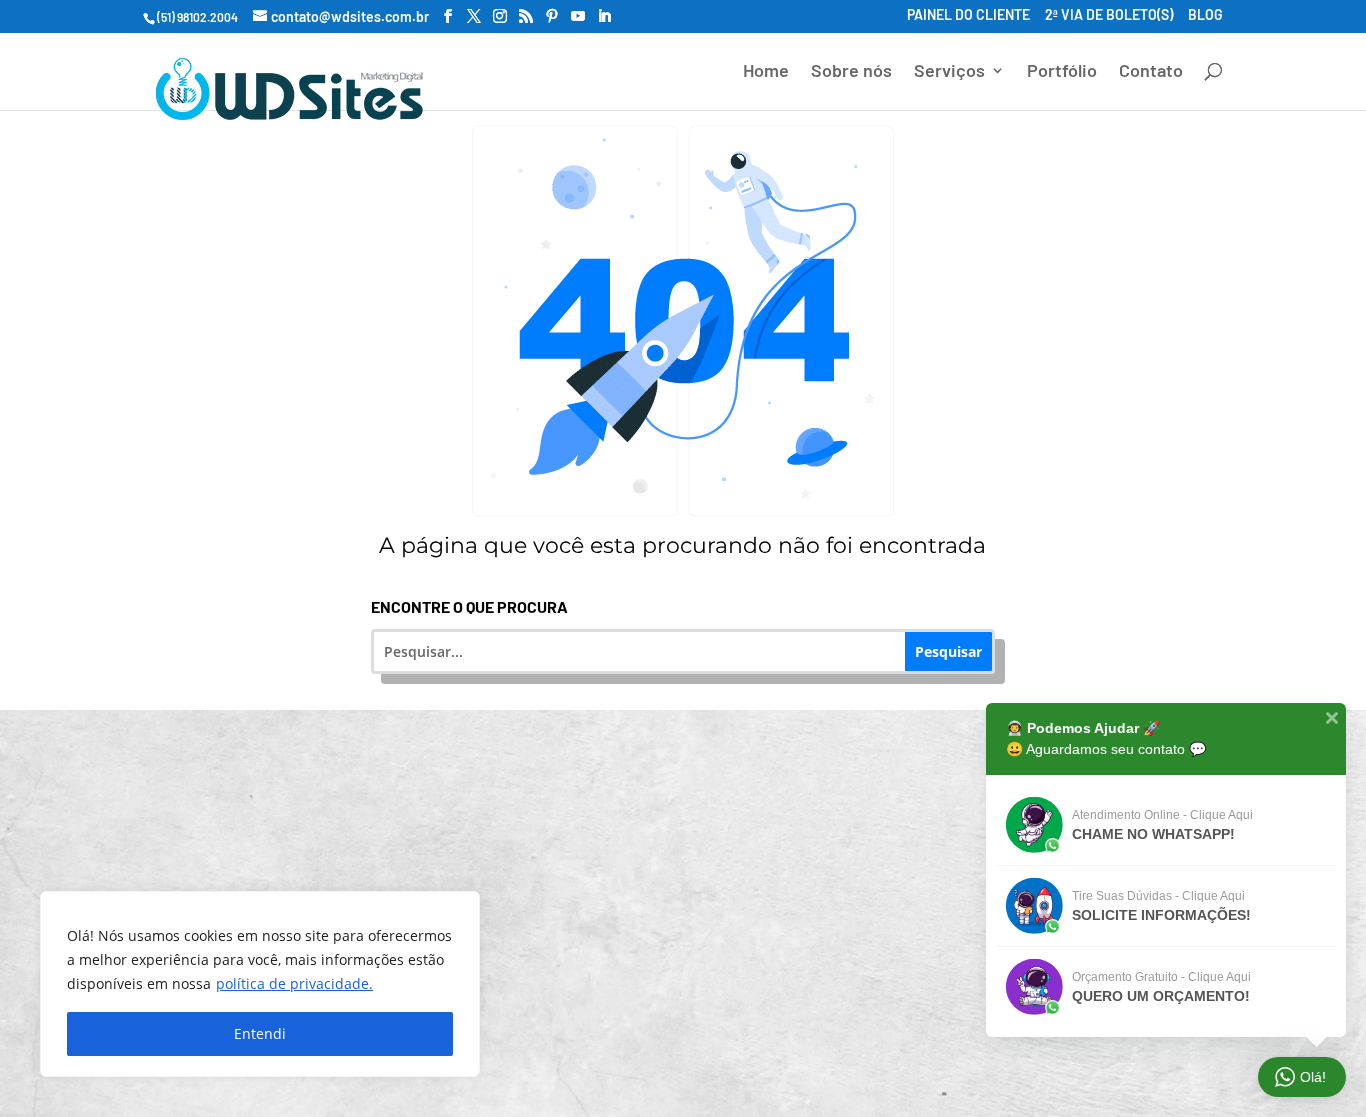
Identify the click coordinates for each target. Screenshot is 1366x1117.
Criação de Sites (325, 792)
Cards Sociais (695, 942)
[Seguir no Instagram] (597, 1049)
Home (766, 72)
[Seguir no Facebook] (543, 1049)
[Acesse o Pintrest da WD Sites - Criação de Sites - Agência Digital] (552, 16)
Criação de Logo (696, 867)
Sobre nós (851, 72)
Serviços (949, 72)
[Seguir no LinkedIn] (705, 1049)
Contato (1151, 72)
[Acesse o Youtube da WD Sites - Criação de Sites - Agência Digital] (578, 16)
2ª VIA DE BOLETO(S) (1109, 16)
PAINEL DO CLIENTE (968, 16)
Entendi (260, 1033)
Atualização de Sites (695, 792)
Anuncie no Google (325, 867)
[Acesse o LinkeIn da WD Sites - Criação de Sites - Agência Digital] (604, 16)
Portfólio (1062, 72)
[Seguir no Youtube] (759, 1049)
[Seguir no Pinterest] (651, 1049)
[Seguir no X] (813, 1049)
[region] (260, 984)
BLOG (1205, 16)
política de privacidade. (294, 983)
